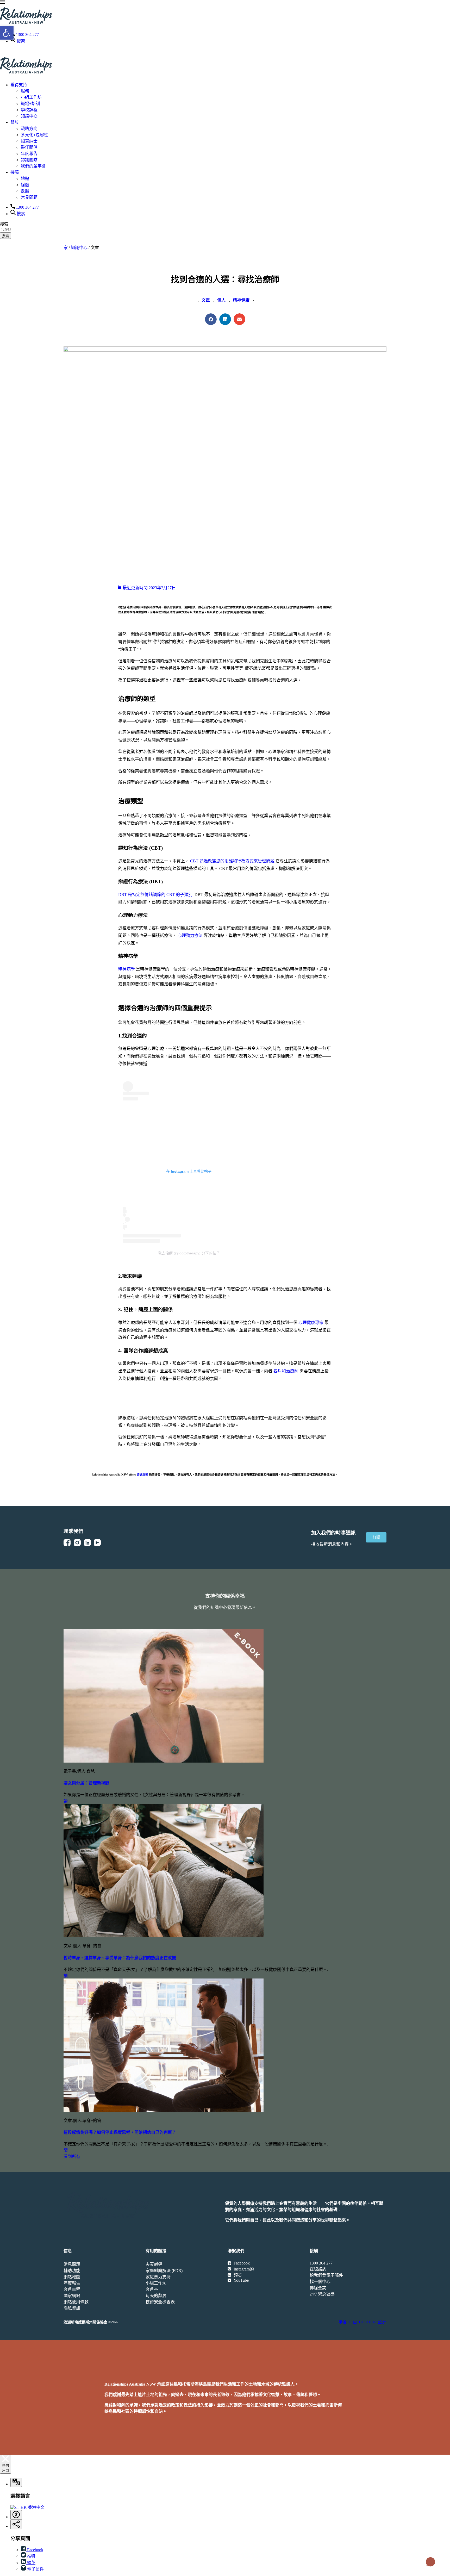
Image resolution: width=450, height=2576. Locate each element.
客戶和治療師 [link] (286, 1371)
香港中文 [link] (36, 2507)
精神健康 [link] (241, 300)
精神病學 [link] (127, 969)
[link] (3, 2)
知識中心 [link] (29, 116)
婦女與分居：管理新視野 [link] (86, 1783)
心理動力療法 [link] (190, 935)
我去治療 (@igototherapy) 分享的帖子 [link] (189, 1253)
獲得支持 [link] (19, 85)
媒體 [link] (25, 185)
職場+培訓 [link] (30, 104)
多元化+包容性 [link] (35, 135)
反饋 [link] (25, 191)
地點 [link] (25, 179)
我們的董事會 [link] (33, 166)
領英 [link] (31, 2563)
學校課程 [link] (29, 110)
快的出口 (5, 2468)
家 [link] (66, 248)
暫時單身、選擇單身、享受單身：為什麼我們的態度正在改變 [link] (120, 1958)
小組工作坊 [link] (31, 97)
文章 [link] (206, 300)
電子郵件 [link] (35, 2569)
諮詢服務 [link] (142, 1474)
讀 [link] (66, 1801)
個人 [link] (221, 300)
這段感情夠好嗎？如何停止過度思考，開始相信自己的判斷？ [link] (120, 2132)
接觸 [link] (15, 172)
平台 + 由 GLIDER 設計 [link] (363, 2322)
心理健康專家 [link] (311, 1323)
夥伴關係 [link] (29, 147)
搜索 (5, 236)
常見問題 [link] (29, 197)
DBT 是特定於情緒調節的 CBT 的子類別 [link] (155, 895)
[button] (211, 319)
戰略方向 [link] (29, 129)
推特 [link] (31, 2556)
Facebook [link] (35, 2550)
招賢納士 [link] (29, 141)
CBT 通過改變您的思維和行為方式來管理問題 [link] (232, 861)
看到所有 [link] (72, 2157)
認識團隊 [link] (29, 160)
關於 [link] (15, 122)
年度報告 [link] (29, 154)
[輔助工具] (16, 2482)
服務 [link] (25, 91)
